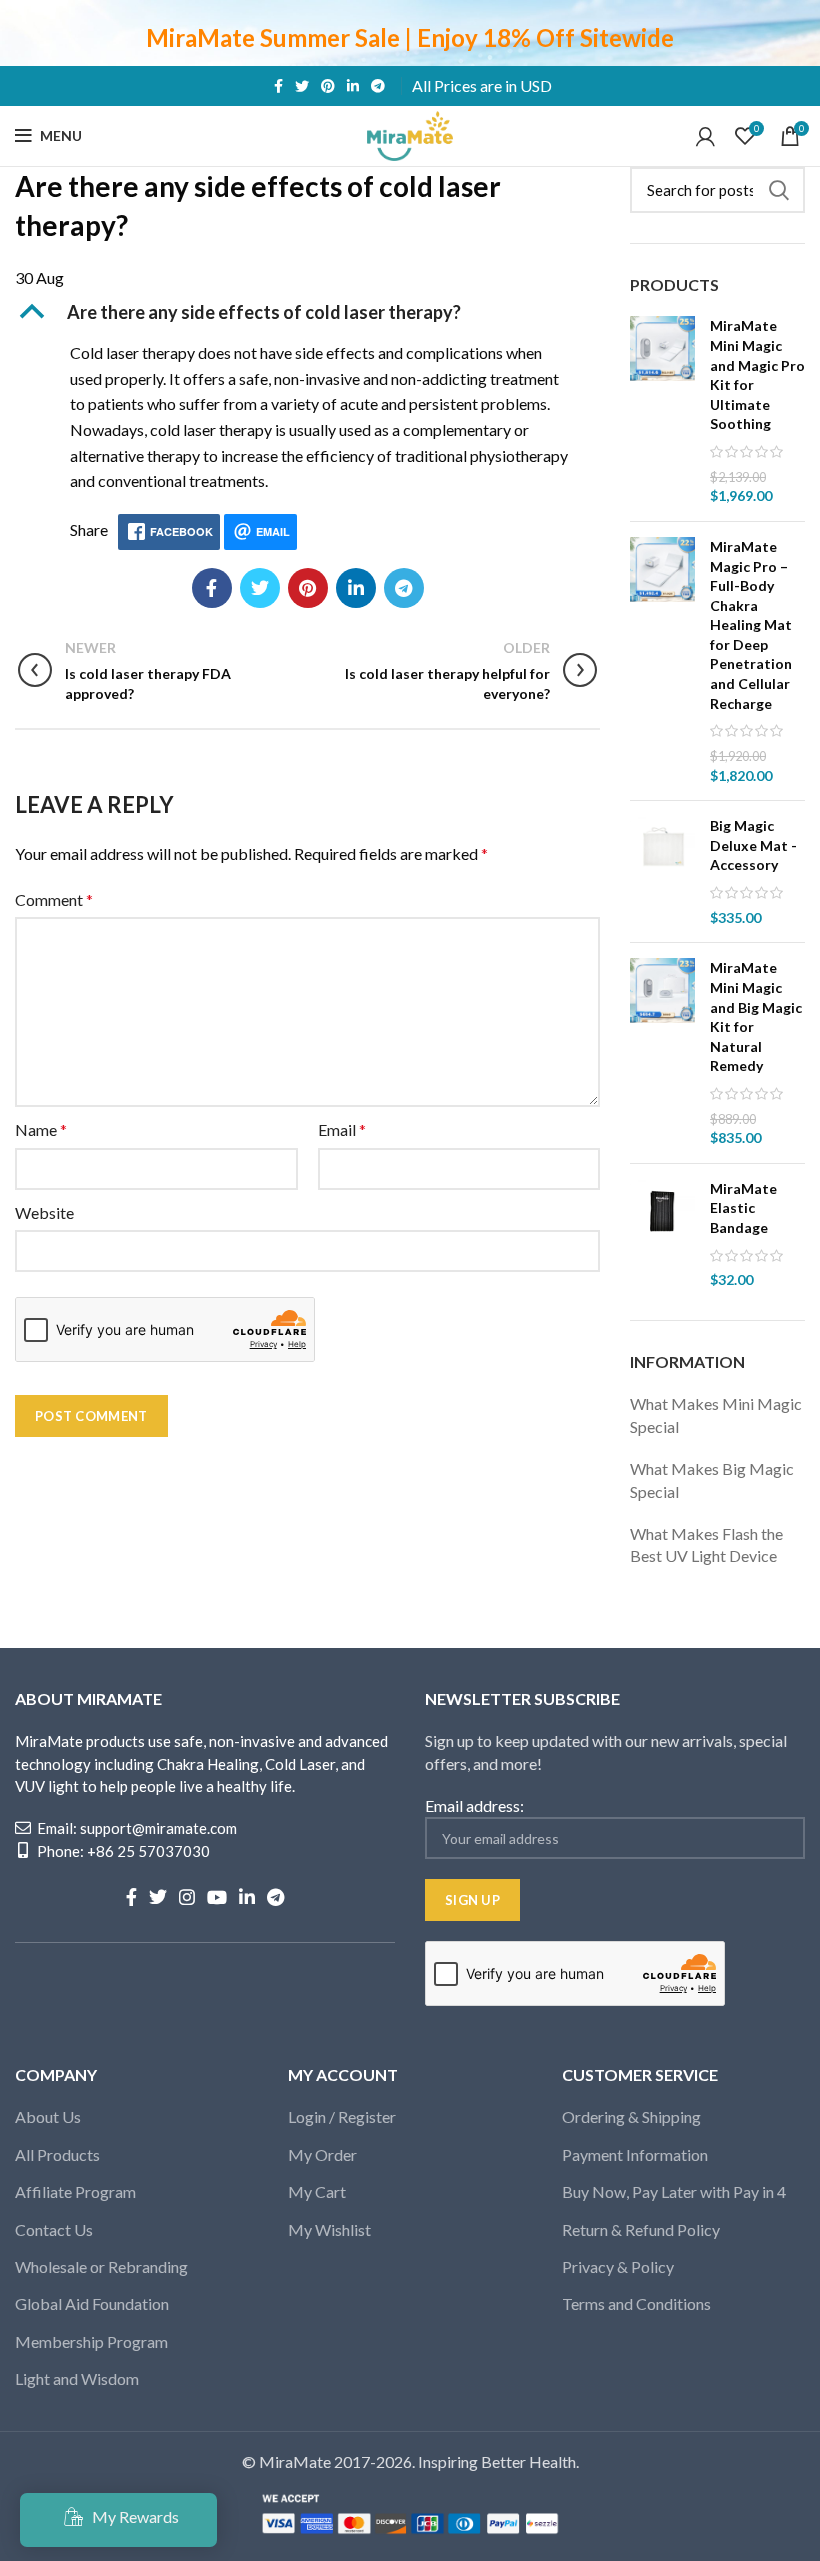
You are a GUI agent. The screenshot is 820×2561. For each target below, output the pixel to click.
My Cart (317, 2191)
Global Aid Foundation (92, 2303)
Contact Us (54, 2229)
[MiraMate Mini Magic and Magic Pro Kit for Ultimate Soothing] (662, 411)
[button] (307, 312)
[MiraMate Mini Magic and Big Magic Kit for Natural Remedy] (662, 1053)
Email (342, 1129)
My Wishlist (329, 2229)
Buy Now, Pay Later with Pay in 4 (674, 2191)
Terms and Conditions (636, 2303)
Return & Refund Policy (641, 2229)
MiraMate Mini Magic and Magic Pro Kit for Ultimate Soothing (757, 374)
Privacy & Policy (618, 2266)
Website (44, 1212)
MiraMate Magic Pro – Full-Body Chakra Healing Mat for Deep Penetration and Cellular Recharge (751, 625)
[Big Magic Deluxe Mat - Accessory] (662, 871)
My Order (322, 2154)
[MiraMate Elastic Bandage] (662, 1234)
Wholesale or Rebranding (101, 2266)
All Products (57, 2154)
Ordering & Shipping (631, 2116)
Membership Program (91, 2341)
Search (778, 190)
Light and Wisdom (77, 2378)
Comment (54, 899)
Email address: (474, 1805)
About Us (48, 2116)
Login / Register (342, 2116)
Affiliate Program (75, 2191)
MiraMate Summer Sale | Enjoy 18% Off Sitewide (410, 37)
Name (41, 1129)
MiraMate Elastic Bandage (743, 1208)
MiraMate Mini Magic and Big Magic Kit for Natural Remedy (756, 1016)
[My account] (705, 136)
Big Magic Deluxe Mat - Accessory (753, 845)
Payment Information (635, 2154)
